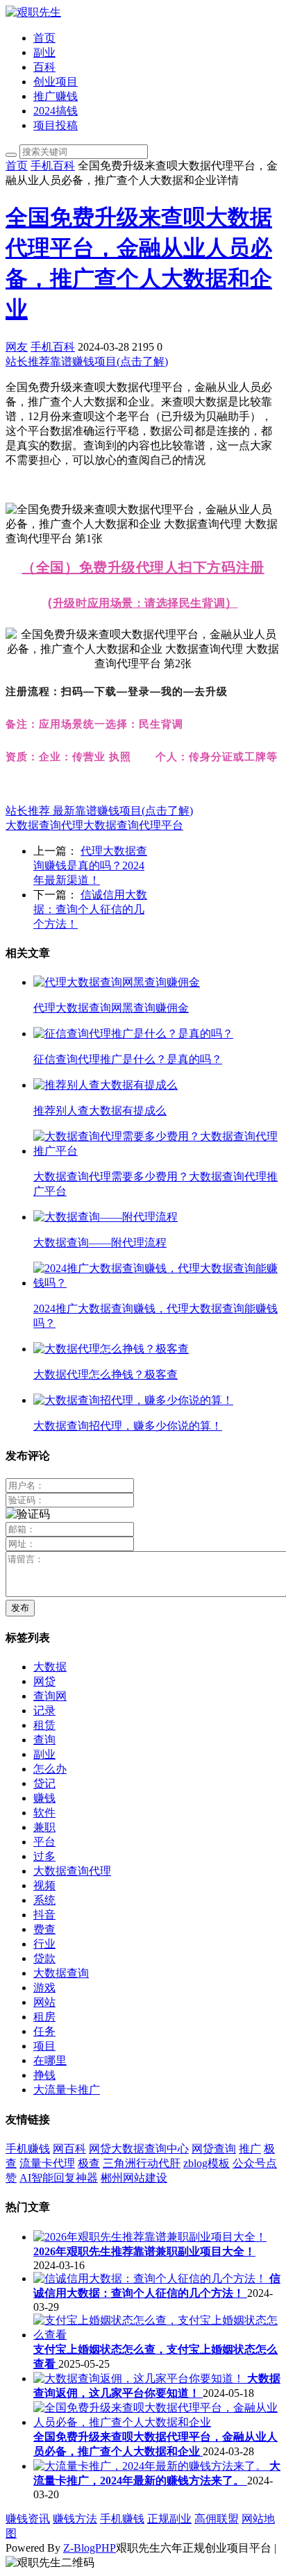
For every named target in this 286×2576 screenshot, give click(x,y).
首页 (44, 38)
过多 (44, 1856)
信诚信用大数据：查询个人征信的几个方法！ (90, 909)
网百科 (69, 2149)
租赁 (44, 1725)
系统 (44, 1900)
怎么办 (50, 1769)
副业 (44, 52)
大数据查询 (61, 1973)
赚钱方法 (75, 2519)
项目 (44, 2046)
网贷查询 (214, 2149)
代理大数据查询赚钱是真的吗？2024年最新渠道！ (90, 865)
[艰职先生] (33, 12)
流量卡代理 (47, 2163)
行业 (44, 1944)
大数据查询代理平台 (133, 825)
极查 (89, 2163)
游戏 (44, 1988)
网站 (44, 2002)
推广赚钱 (56, 96)
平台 (44, 1842)
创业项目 (56, 82)
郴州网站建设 (134, 2178)
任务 (44, 2031)
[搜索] (11, 155)
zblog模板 (207, 2163)
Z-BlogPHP (90, 2548)
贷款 (44, 1958)
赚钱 (44, 1798)
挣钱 (44, 2075)
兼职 (44, 1827)
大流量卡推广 (67, 2090)
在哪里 (50, 2060)
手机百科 (53, 166)
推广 (250, 2149)
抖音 (44, 1915)
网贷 (44, 1681)
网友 (17, 347)
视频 (44, 1885)
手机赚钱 (28, 2149)
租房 (44, 2017)
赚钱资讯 (28, 2519)
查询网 (50, 1696)
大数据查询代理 (44, 825)
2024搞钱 (56, 111)
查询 (44, 1740)
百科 (44, 67)
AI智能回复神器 (59, 2178)
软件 (44, 1813)
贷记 (44, 1783)
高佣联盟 (217, 2519)
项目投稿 (56, 125)
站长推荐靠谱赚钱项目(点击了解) (87, 361)
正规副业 (169, 2519)
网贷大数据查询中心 (139, 2149)
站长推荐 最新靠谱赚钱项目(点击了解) (99, 811)
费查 (44, 1929)
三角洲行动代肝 (142, 2163)
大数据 (50, 1667)
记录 (44, 1711)
